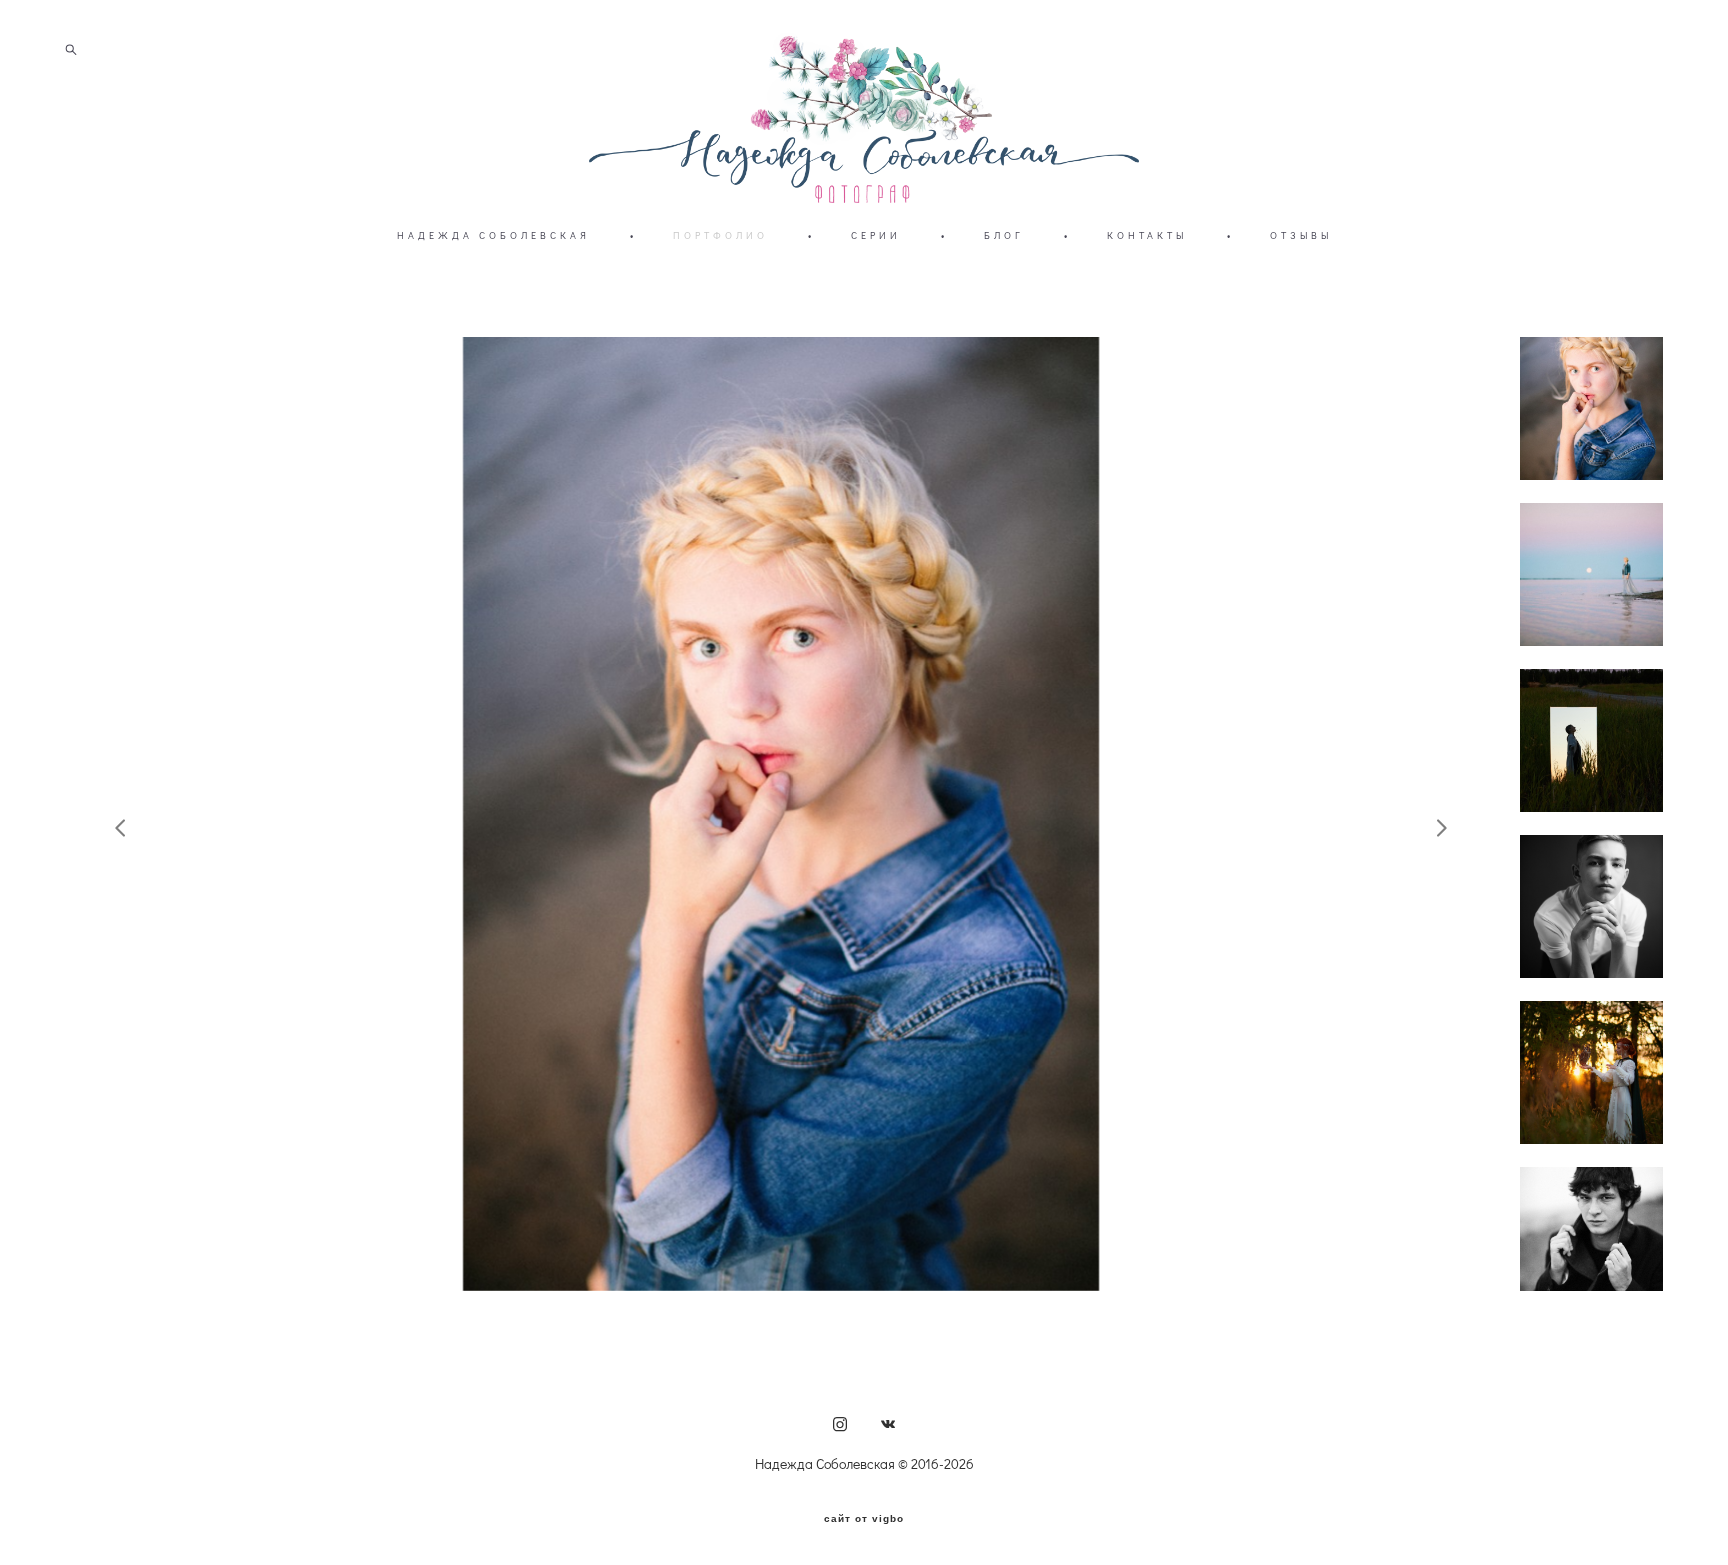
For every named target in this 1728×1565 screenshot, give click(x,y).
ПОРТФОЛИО (720, 235)
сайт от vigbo (864, 1519)
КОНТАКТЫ (1147, 235)
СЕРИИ (876, 235)
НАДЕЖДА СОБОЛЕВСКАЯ (493, 235)
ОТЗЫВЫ (1301, 235)
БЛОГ (1004, 235)
